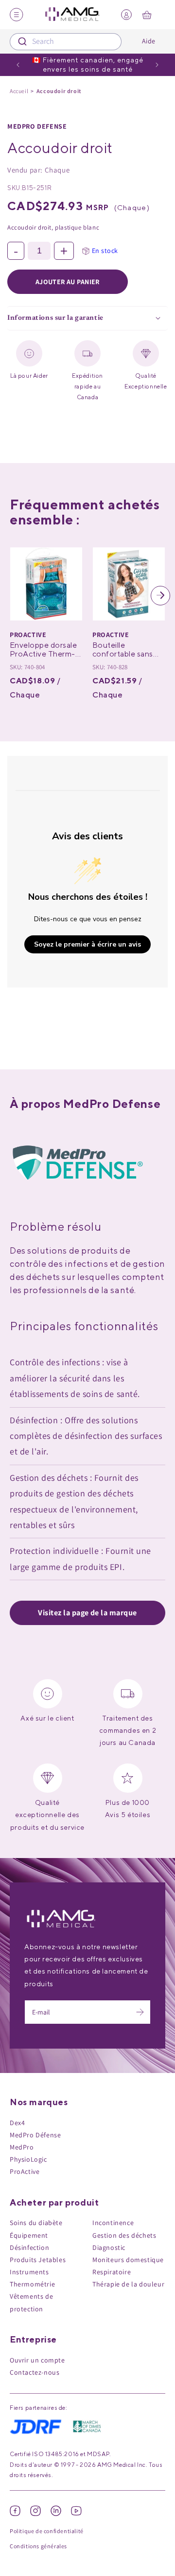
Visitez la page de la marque (87, 1613)
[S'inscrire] (140, 2012)
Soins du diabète (36, 2223)
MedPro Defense (37, 126)
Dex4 (17, 2123)
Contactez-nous (35, 2372)
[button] (14, 596)
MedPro (22, 2147)
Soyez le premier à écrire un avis (87, 944)
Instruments (29, 2272)
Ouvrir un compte (37, 2360)
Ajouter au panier (68, 282)
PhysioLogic (28, 2159)
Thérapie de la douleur (128, 2284)
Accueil (19, 91)
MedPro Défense (35, 2135)
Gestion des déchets (124, 2235)
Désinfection (29, 2247)
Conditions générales (38, 2546)
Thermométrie (32, 2284)
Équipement (29, 2235)
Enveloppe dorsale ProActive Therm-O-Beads (43, 654)
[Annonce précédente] (18, 65)
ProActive (25, 2171)
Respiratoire (112, 2272)
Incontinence (113, 2223)
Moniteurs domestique (128, 2260)
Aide (149, 41)
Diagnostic (109, 2247)
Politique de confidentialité (47, 2531)
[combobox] (66, 42)
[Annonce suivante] (157, 65)
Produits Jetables (38, 2260)
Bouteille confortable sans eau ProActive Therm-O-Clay (123, 658)
